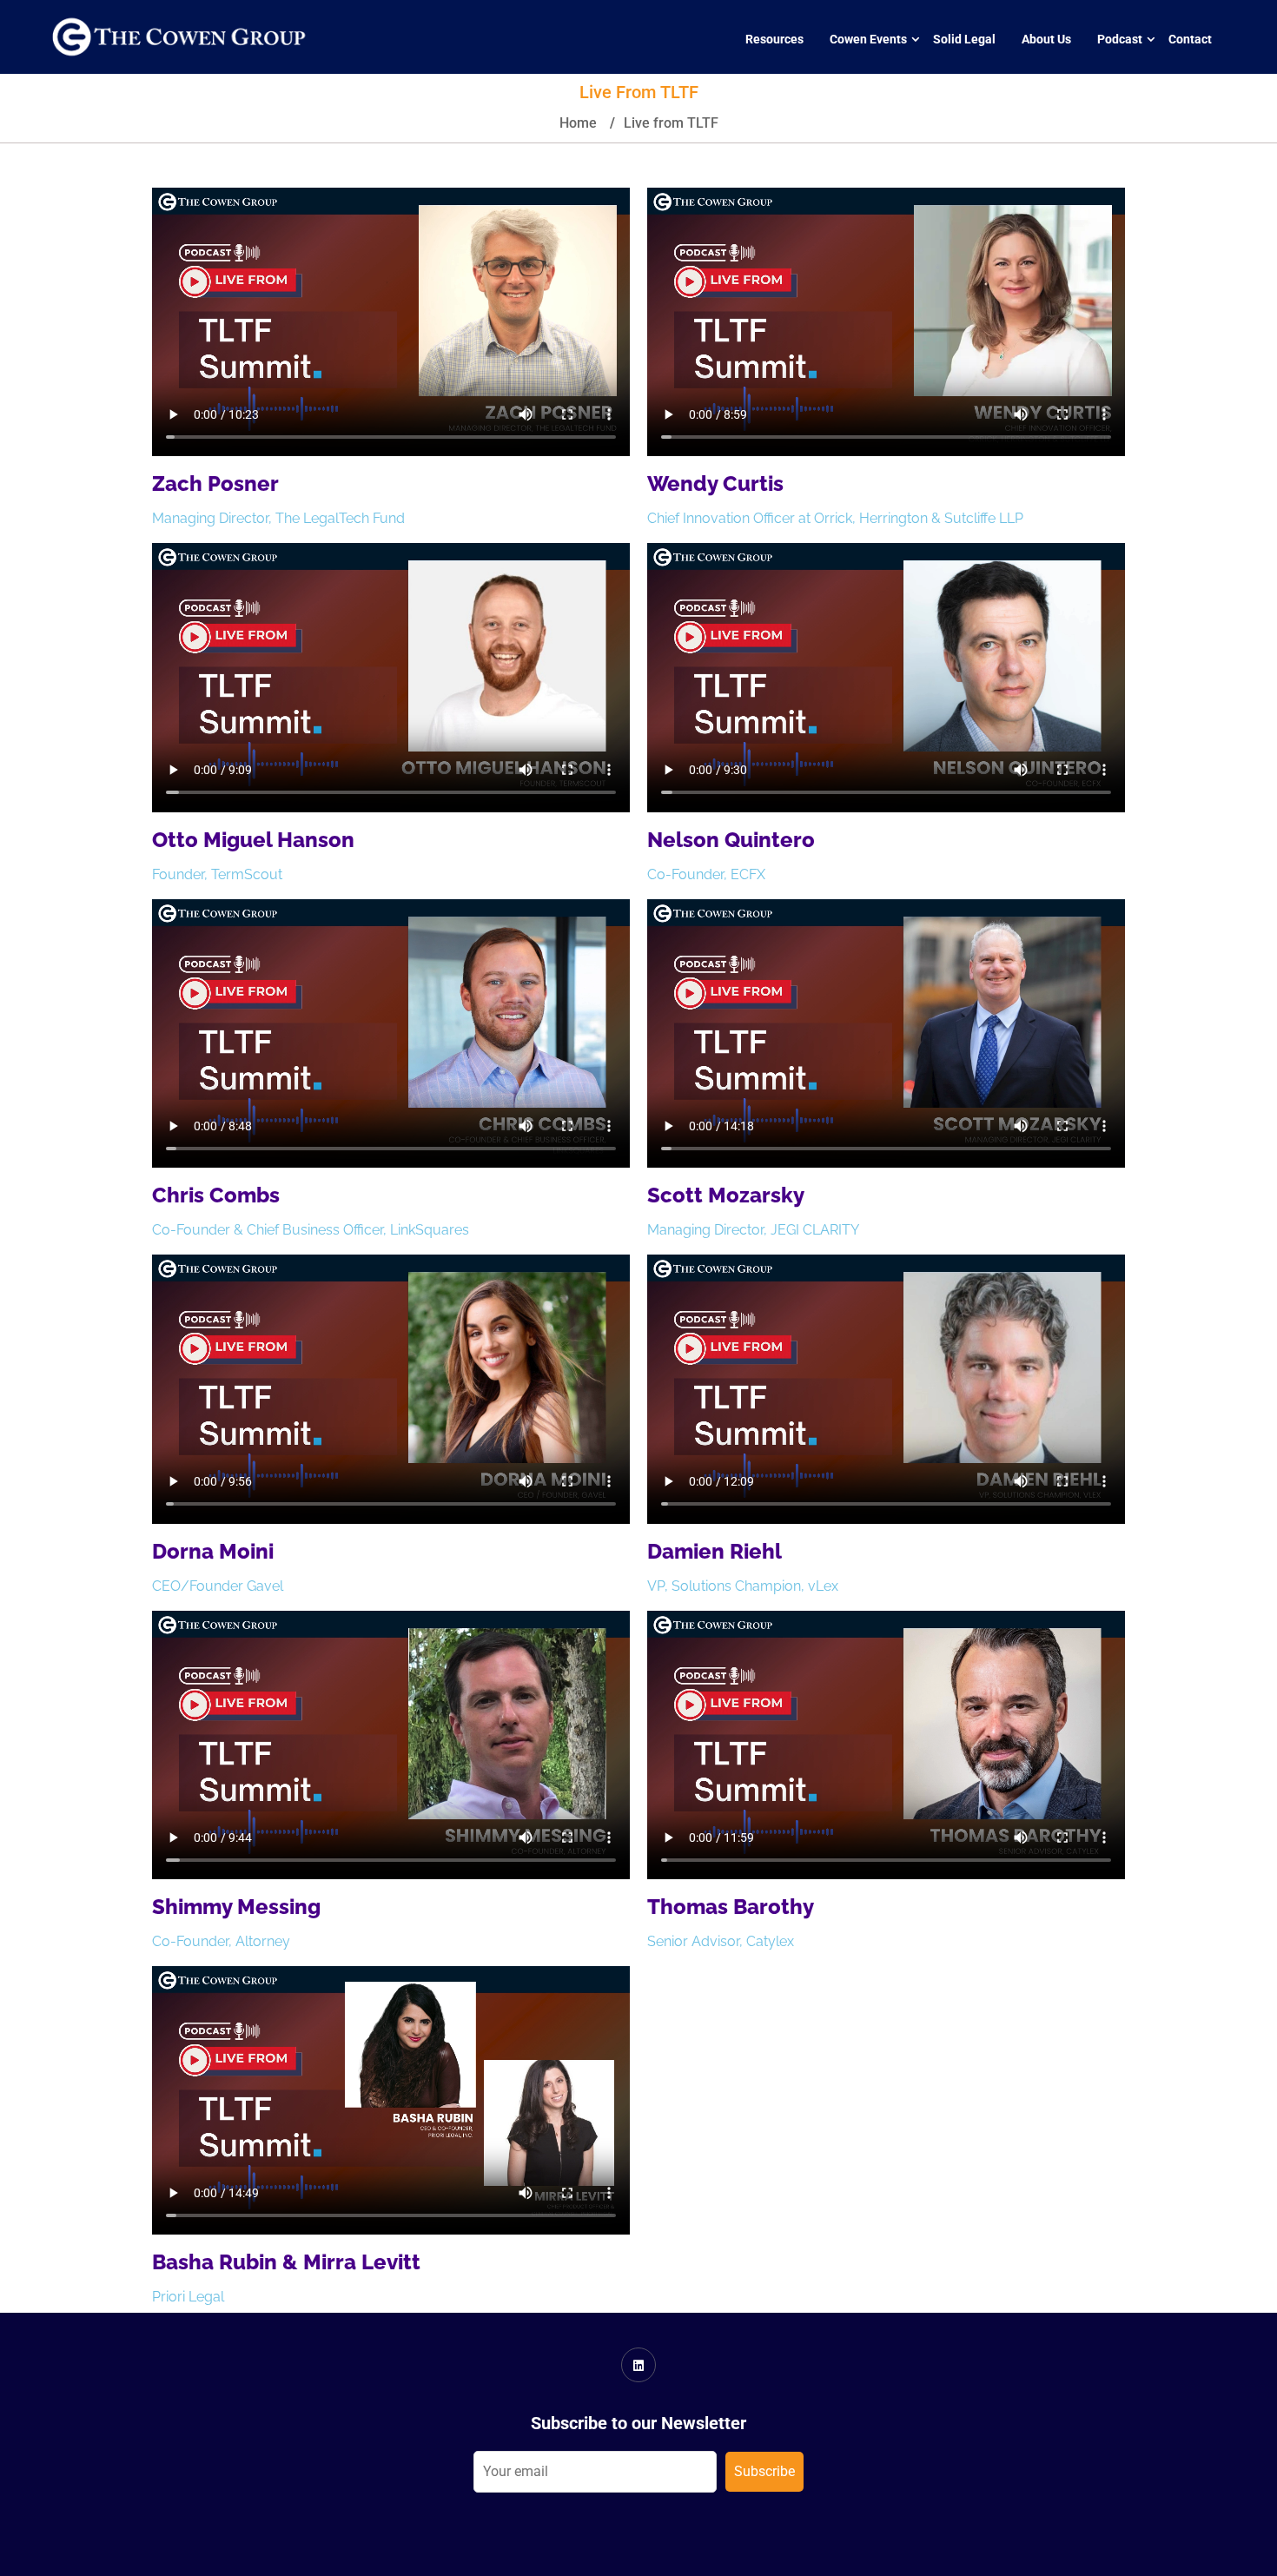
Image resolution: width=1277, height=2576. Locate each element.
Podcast (1120, 39)
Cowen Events (868, 39)
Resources (774, 39)
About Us (1046, 39)
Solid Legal (964, 39)
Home (578, 123)
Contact (1190, 39)
